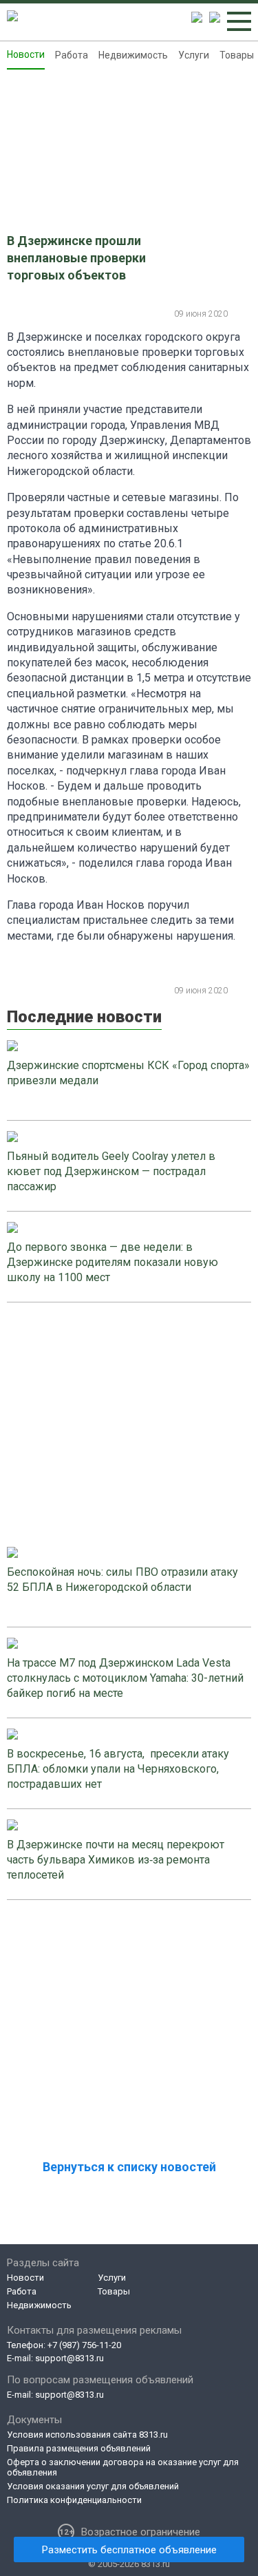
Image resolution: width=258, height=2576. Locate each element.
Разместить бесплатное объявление (129, 2550)
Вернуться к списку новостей (129, 2167)
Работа (72, 55)
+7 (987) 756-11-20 (84, 2345)
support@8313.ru (69, 2358)
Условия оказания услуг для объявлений (93, 2486)
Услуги (194, 55)
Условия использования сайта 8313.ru (87, 2435)
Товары (237, 55)
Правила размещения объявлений (79, 2448)
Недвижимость (133, 55)
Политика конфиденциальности (74, 2500)
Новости (26, 54)
